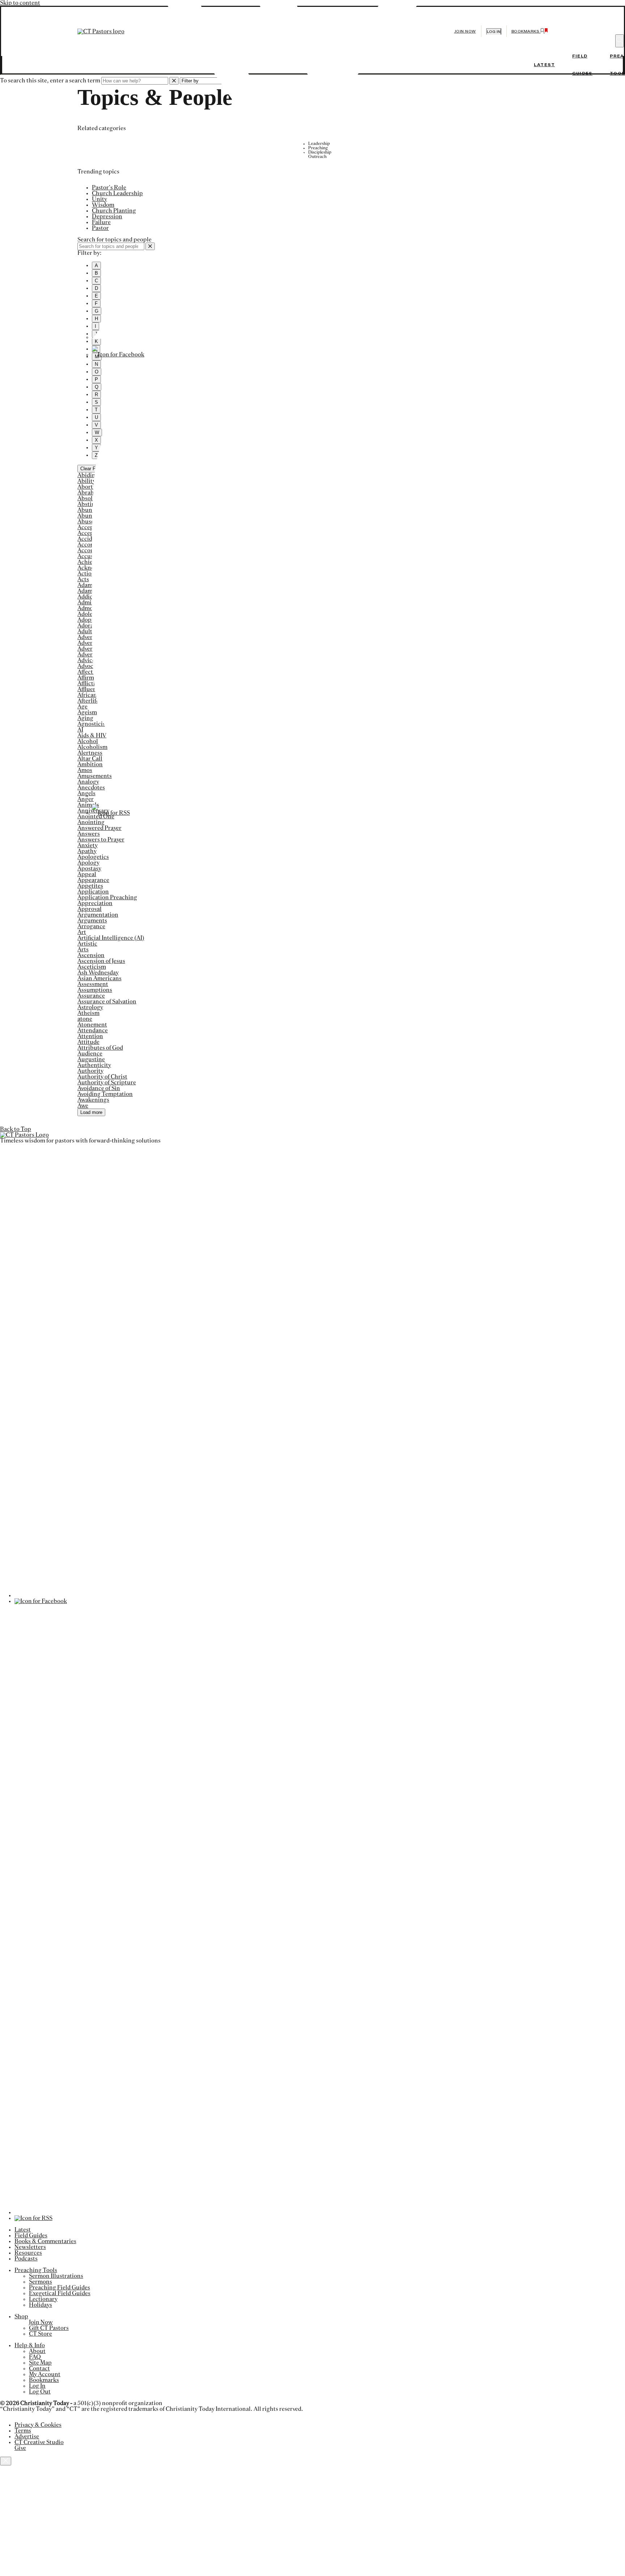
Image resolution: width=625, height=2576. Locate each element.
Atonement (92, 1025)
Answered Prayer (99, 828)
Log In (37, 2386)
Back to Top (16, 1129)
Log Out (40, 2392)
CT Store (41, 2334)
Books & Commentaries (45, 2241)
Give (20, 2448)
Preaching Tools (36, 2270)
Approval (90, 909)
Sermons (41, 2282)
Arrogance (91, 926)
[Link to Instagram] (309, 796)
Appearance (93, 880)
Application (93, 892)
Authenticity (94, 1065)
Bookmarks (44, 2380)
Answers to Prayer (101, 840)
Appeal (87, 874)
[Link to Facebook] (118, 355)
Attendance (93, 1030)
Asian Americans (99, 978)
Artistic (87, 944)
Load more (91, 1112)
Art (82, 932)
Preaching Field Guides (59, 2288)
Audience (90, 1054)
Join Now (465, 31)
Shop (21, 2316)
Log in (494, 32)
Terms (23, 2431)
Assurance (91, 996)
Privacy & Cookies (38, 2425)
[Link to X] (309, 337)
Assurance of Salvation (107, 1002)
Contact (39, 2369)
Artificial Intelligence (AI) (111, 938)
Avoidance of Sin (99, 1088)
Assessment (93, 984)
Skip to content (20, 3)
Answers (89, 834)
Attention (90, 1036)
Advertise (27, 2436)
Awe (83, 1106)
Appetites (90, 886)
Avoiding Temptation (105, 1094)
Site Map (40, 2363)
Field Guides (31, 2236)
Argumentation (98, 915)
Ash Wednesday (98, 973)
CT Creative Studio (39, 2442)
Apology (88, 863)
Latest (544, 65)
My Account (45, 2374)
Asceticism (92, 967)
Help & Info (30, 2345)
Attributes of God (100, 1048)
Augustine (91, 1059)
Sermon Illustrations (56, 2276)
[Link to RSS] (111, 813)
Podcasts (26, 2259)
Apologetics (93, 857)
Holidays (41, 2305)
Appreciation (95, 903)
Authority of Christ (102, 1077)
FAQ (35, 2357)
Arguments (92, 921)
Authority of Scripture (107, 1083)
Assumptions (95, 990)
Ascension (91, 955)
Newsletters (30, 2247)
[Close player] (6, 2461)
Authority (90, 1071)
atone (85, 1019)
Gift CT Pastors (49, 2328)
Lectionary (43, 2299)
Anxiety (88, 845)
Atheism (88, 1013)
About (37, 2351)
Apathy (87, 851)
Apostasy (89, 869)
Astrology (90, 1007)
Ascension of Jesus (101, 961)
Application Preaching (107, 897)
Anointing (91, 822)
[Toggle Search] (620, 41)
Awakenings (93, 1100)
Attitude (88, 1042)
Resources (28, 2253)
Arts (83, 950)
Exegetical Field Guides (60, 2293)
